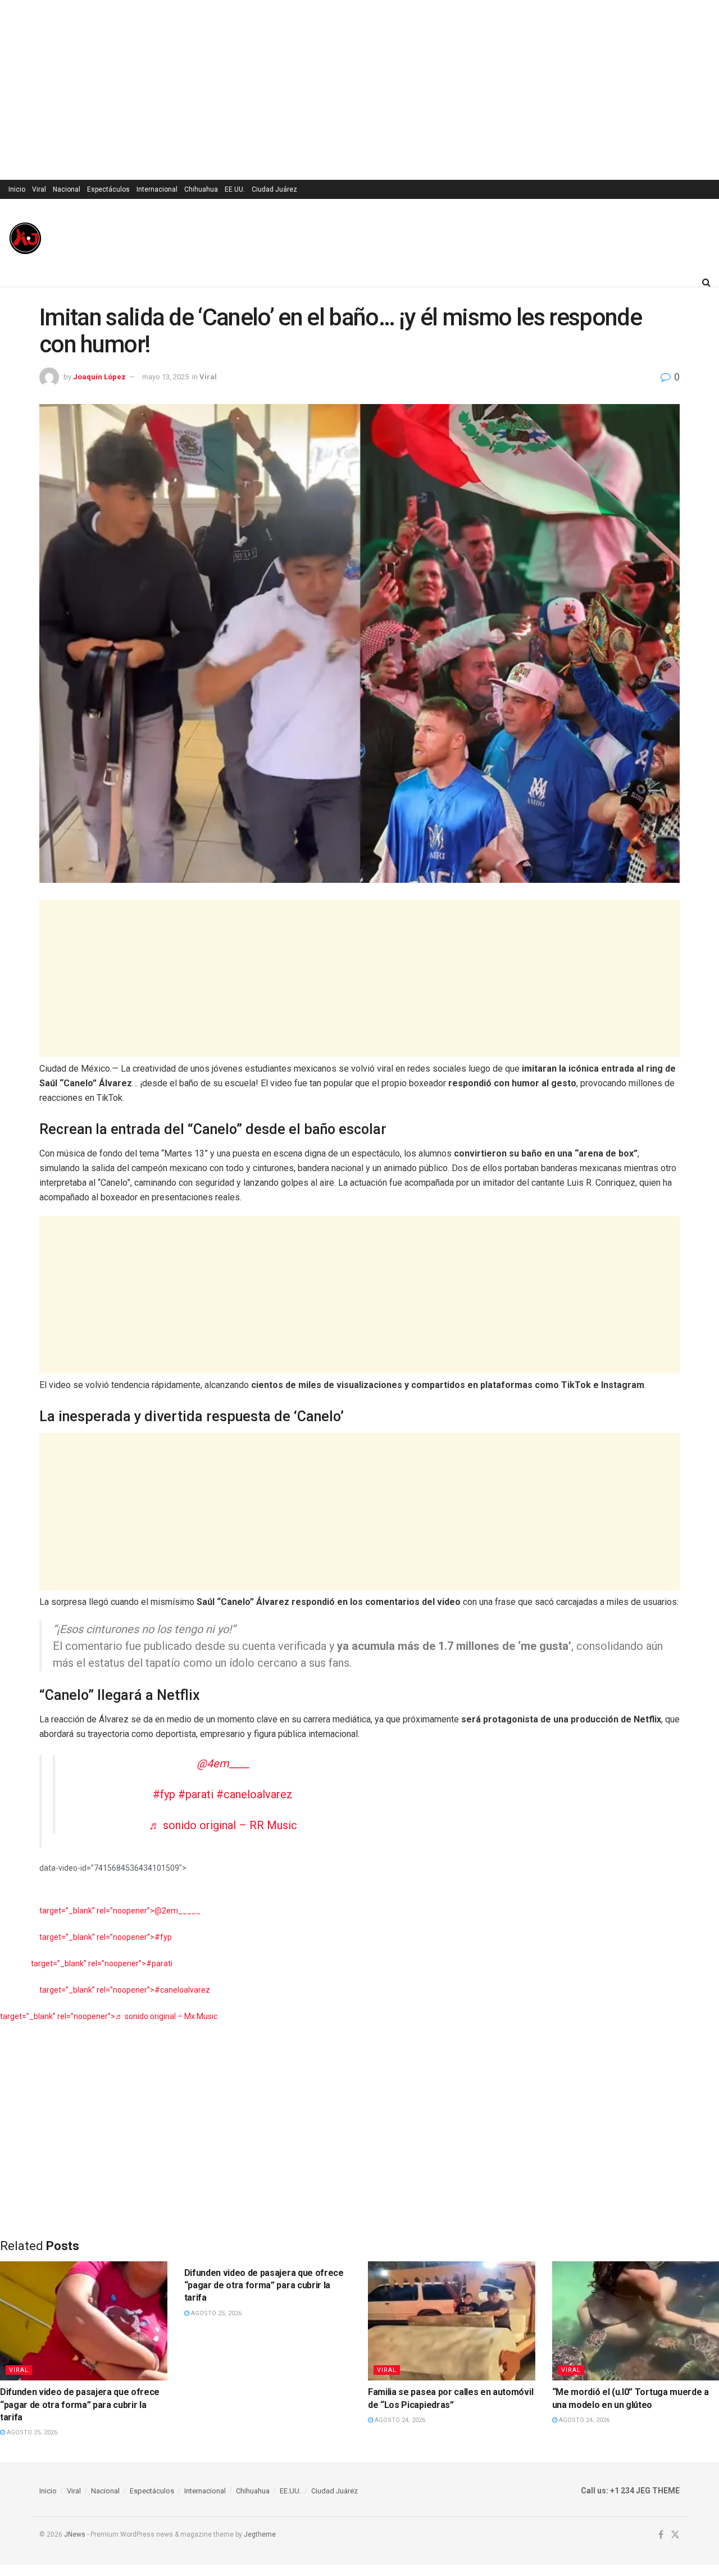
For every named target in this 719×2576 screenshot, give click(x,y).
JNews (75, 2534)
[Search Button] (706, 282)
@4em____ (223, 1763)
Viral (39, 189)
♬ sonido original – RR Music (223, 1825)
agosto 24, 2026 (399, 2420)
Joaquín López (99, 377)
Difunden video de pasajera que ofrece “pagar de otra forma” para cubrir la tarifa (80, 2405)
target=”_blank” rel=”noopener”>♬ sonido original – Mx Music (109, 2016)
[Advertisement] (359, 90)
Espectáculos (108, 189)
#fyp (164, 1794)
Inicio (17, 189)
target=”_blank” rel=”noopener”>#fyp (106, 1937)
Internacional (157, 189)
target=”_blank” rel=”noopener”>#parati (102, 1963)
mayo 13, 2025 (165, 377)
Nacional (67, 189)
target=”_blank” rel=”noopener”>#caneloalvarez (125, 1990)
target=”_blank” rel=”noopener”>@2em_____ (120, 1911)
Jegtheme (260, 2534)
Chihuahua (201, 189)
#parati (196, 1794)
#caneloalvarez (254, 1794)
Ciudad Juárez (274, 189)
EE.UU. (235, 189)
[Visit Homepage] (25, 238)
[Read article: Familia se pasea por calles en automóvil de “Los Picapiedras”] (452, 2321)
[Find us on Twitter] (675, 2535)
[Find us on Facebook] (661, 2535)
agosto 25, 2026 (31, 2432)
